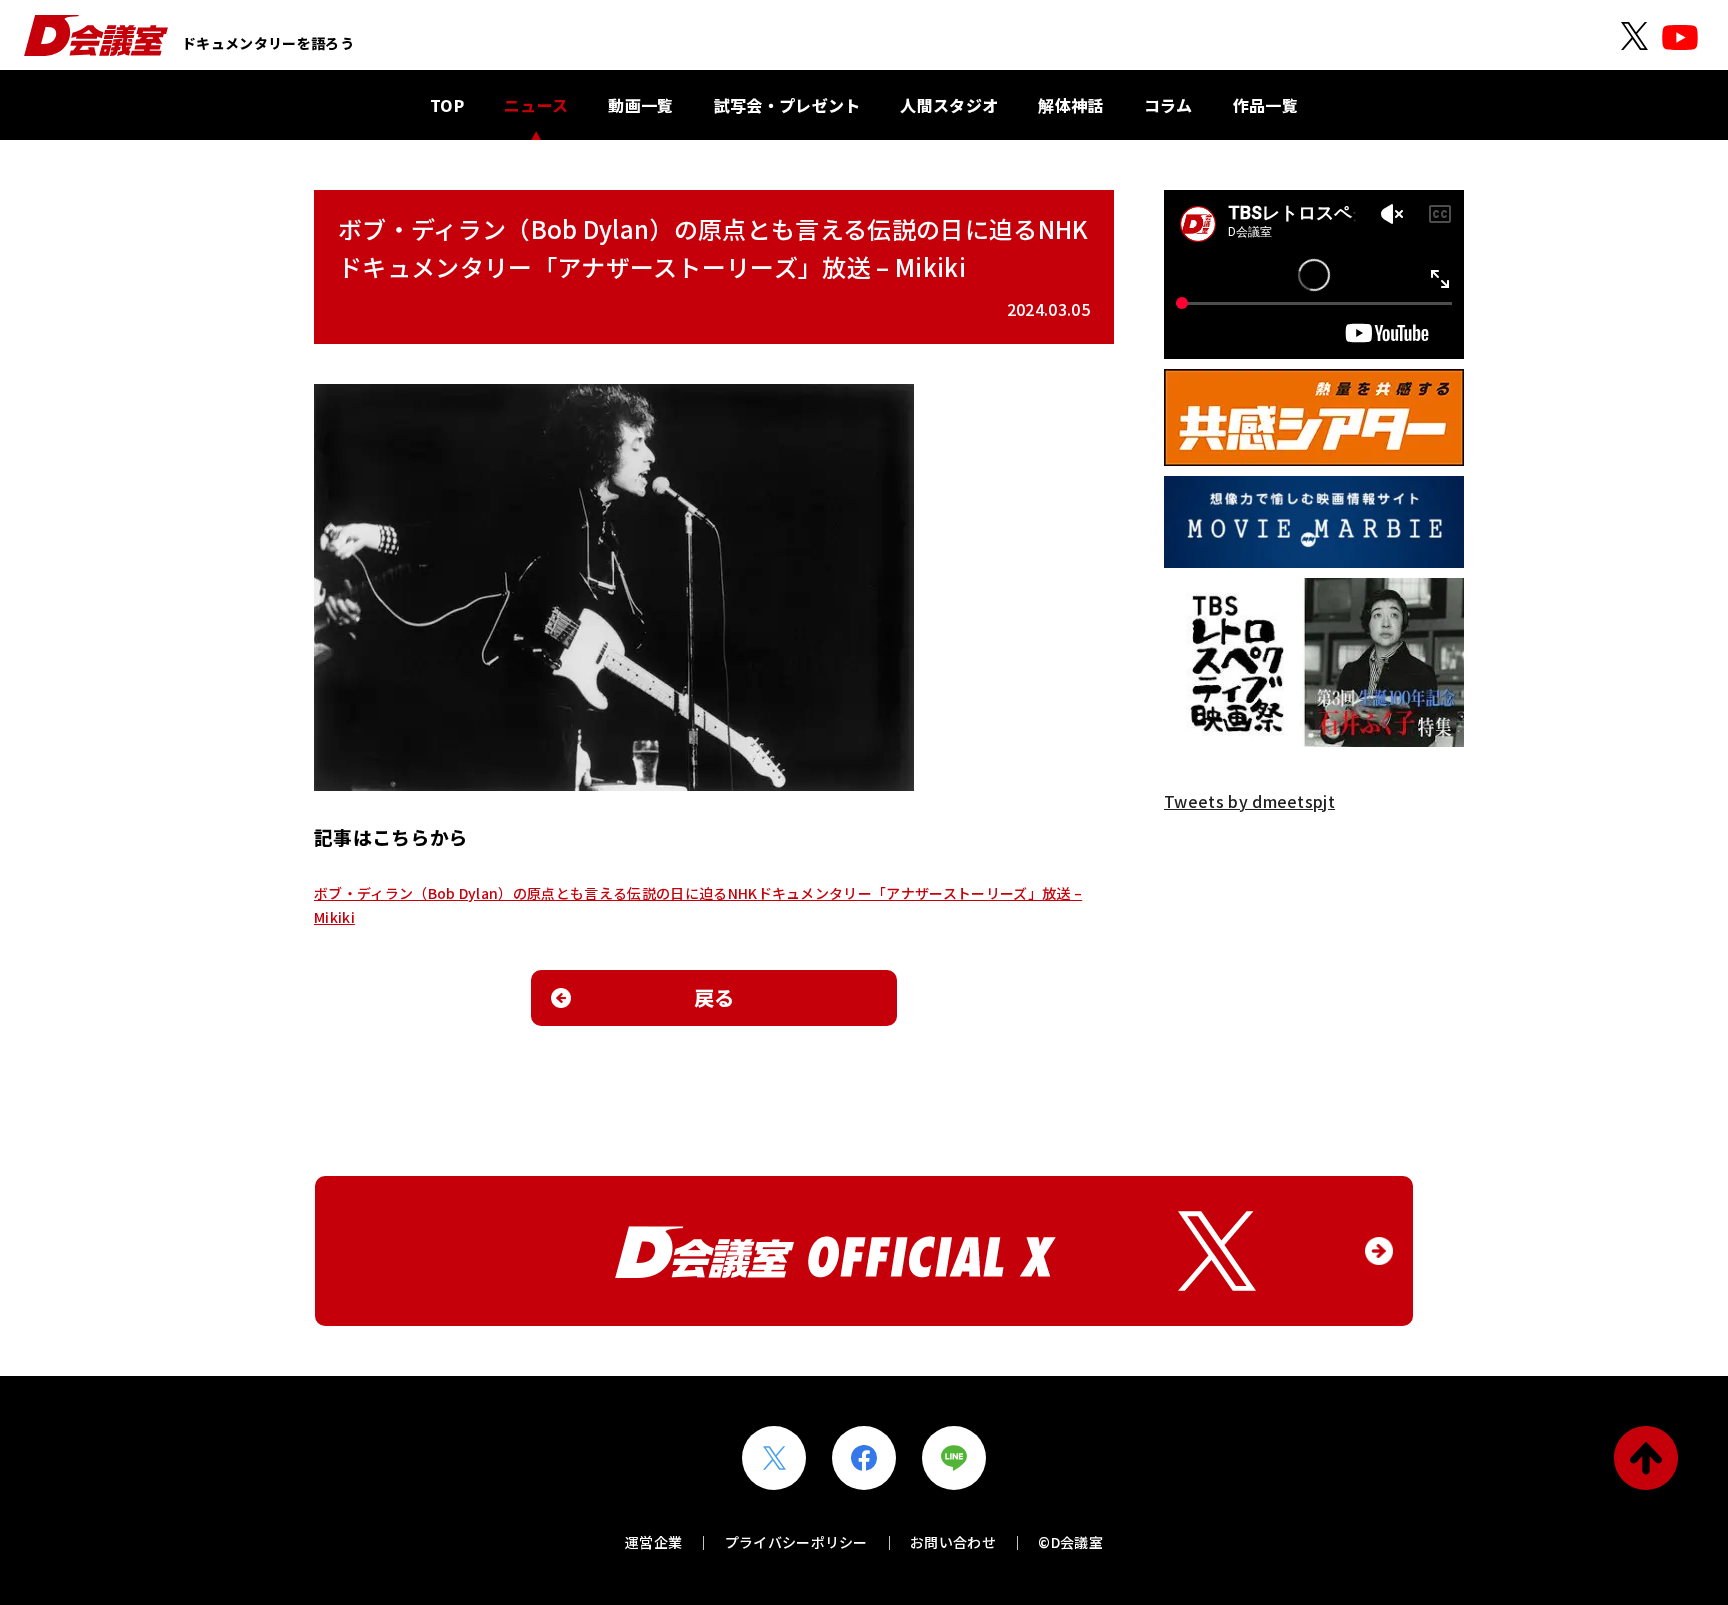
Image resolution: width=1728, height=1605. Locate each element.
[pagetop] (1646, 1458)
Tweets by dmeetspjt (1249, 801)
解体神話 (1070, 105)
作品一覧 (1265, 105)
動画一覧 (640, 105)
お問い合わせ (953, 1542)
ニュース (536, 105)
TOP (447, 105)
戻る (714, 997)
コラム (1168, 105)
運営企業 (653, 1542)
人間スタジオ (949, 105)
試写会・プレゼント (787, 105)
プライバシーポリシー (796, 1542)
